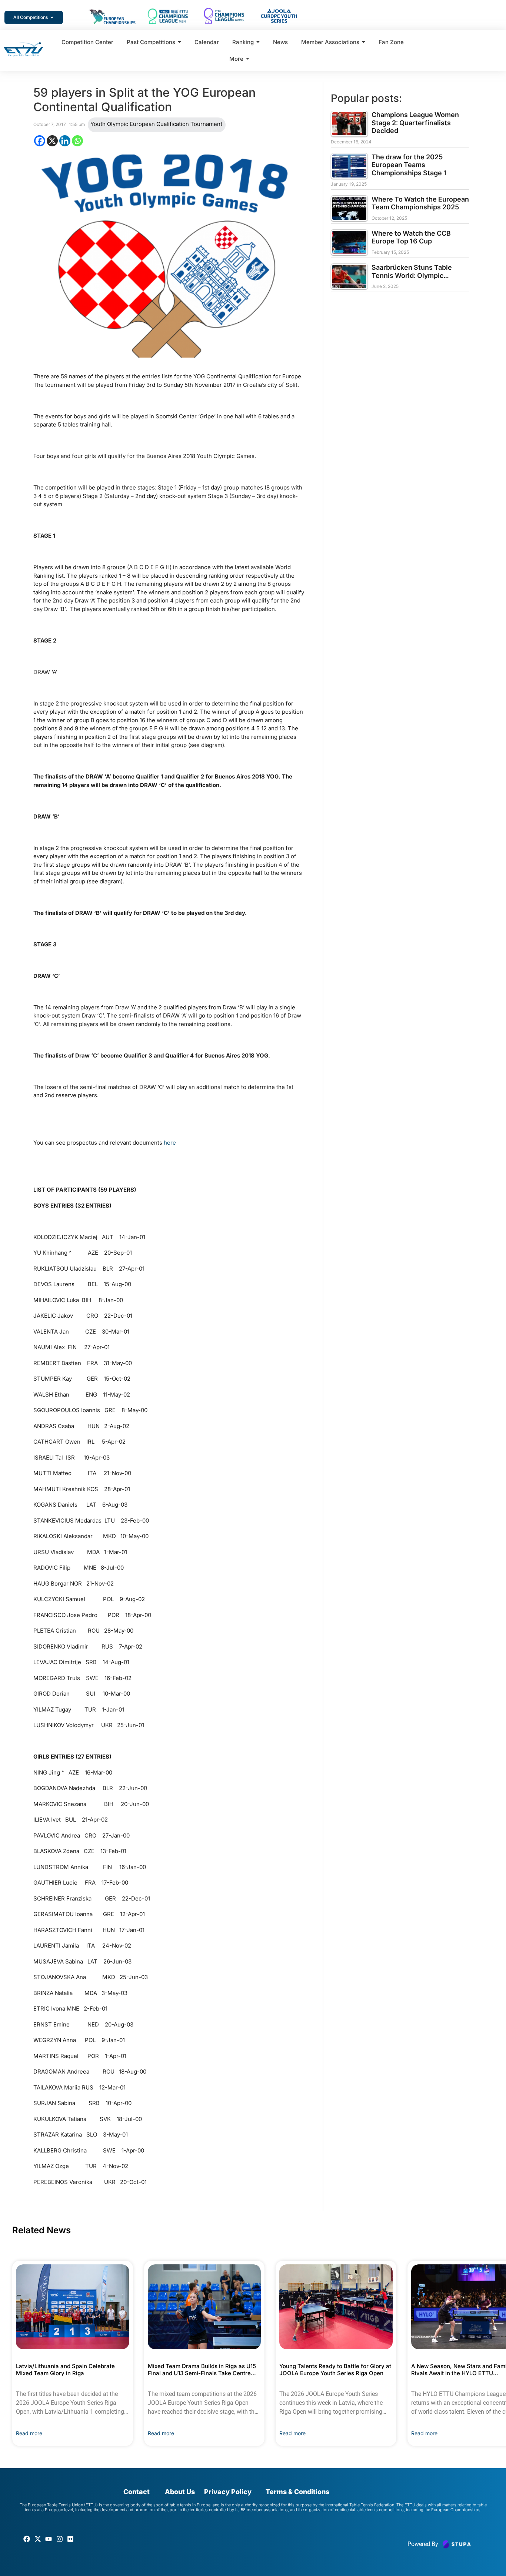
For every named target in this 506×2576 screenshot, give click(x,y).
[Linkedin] (65, 141)
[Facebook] (40, 141)
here (170, 1143)
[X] (52, 141)
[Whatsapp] (77, 141)
